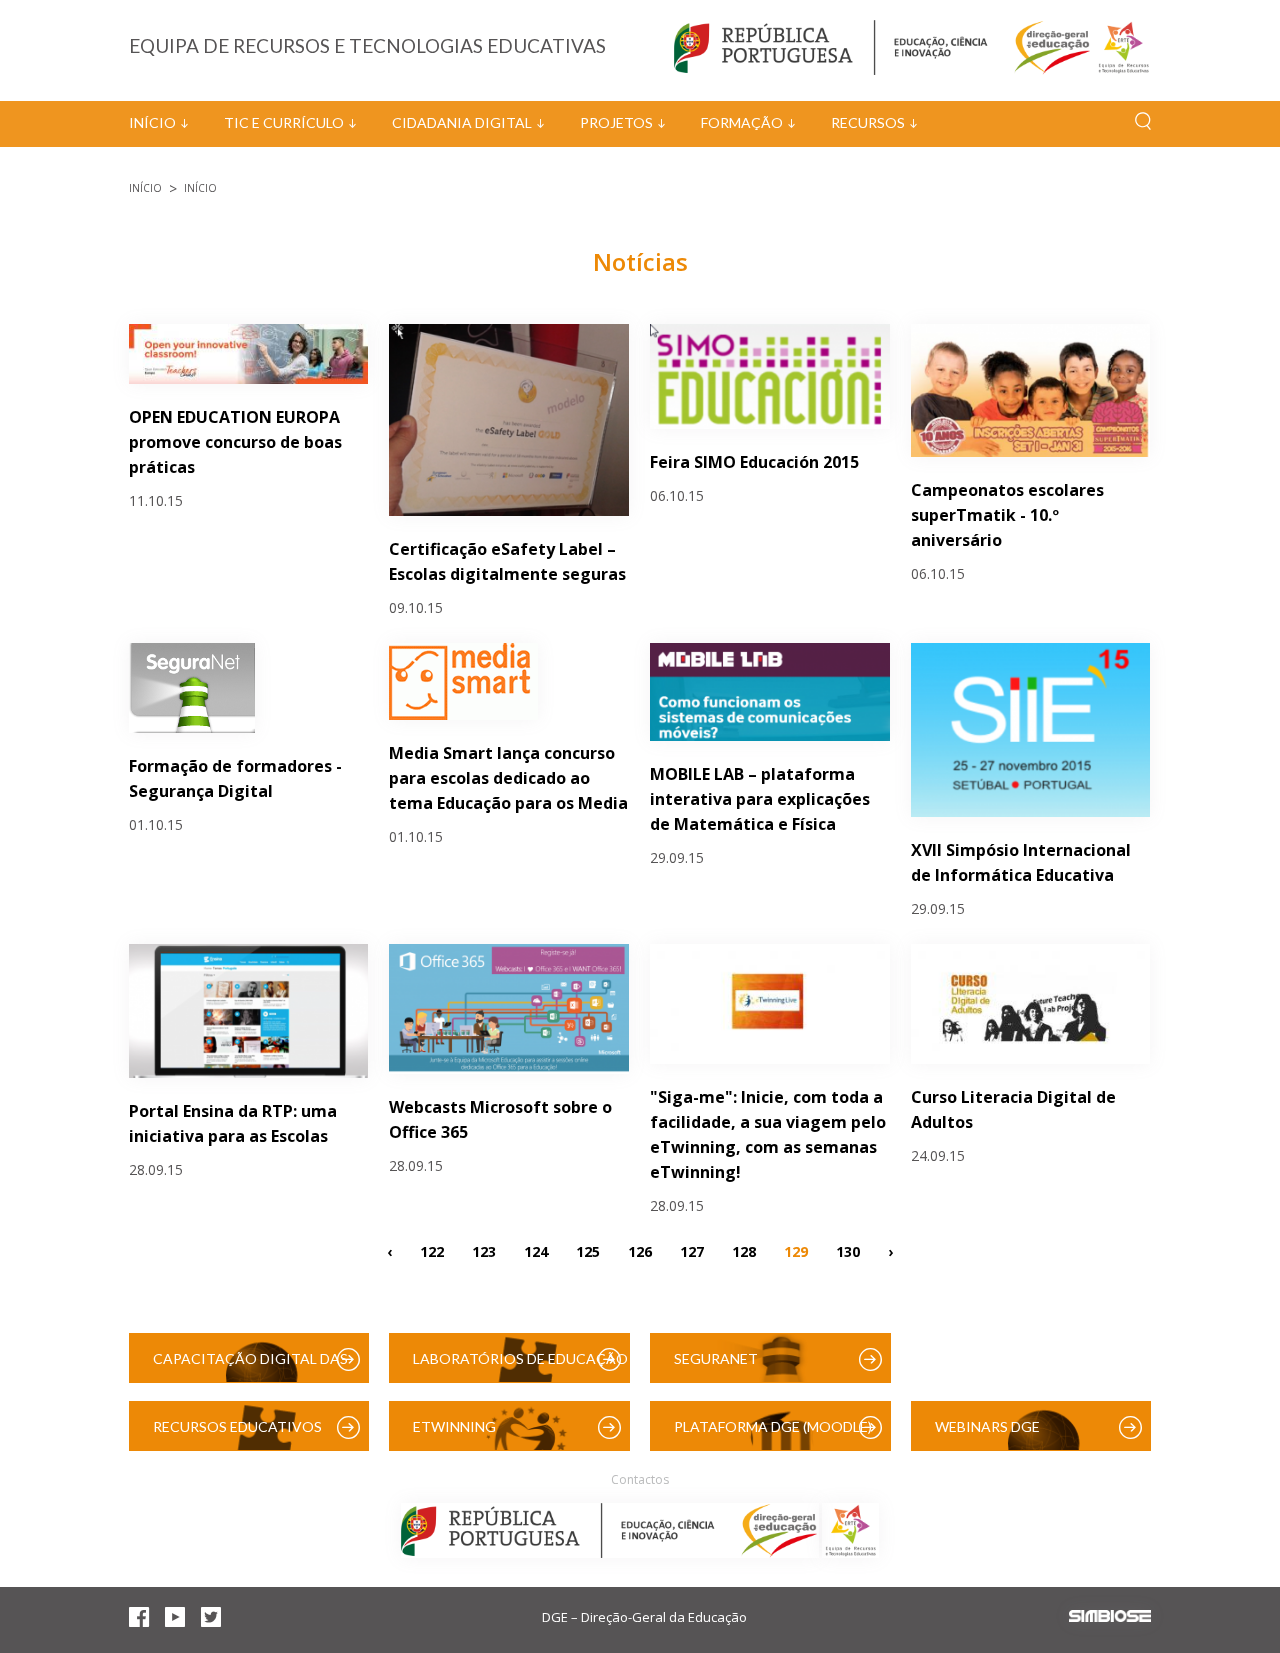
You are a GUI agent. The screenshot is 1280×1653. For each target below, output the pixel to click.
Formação (742, 122)
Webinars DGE (987, 1426)
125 (588, 1251)
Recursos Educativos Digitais (237, 1434)
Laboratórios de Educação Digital (520, 1366)
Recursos (868, 122)
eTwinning (454, 1426)
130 (848, 1251)
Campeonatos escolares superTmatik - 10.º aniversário (1007, 515)
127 (692, 1251)
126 (640, 1251)
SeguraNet (716, 1358)
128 (744, 1251)
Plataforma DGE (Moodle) (773, 1426)
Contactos (640, 1479)
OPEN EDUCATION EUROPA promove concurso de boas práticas (235, 442)
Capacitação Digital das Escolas (250, 1366)
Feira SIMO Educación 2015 (754, 462)
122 (432, 1251)
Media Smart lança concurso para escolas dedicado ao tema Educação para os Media (508, 778)
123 (484, 1251)
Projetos (616, 122)
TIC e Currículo (284, 122)
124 (536, 1251)
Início (152, 122)
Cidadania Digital (462, 122)
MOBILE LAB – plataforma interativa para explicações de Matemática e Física (760, 799)
